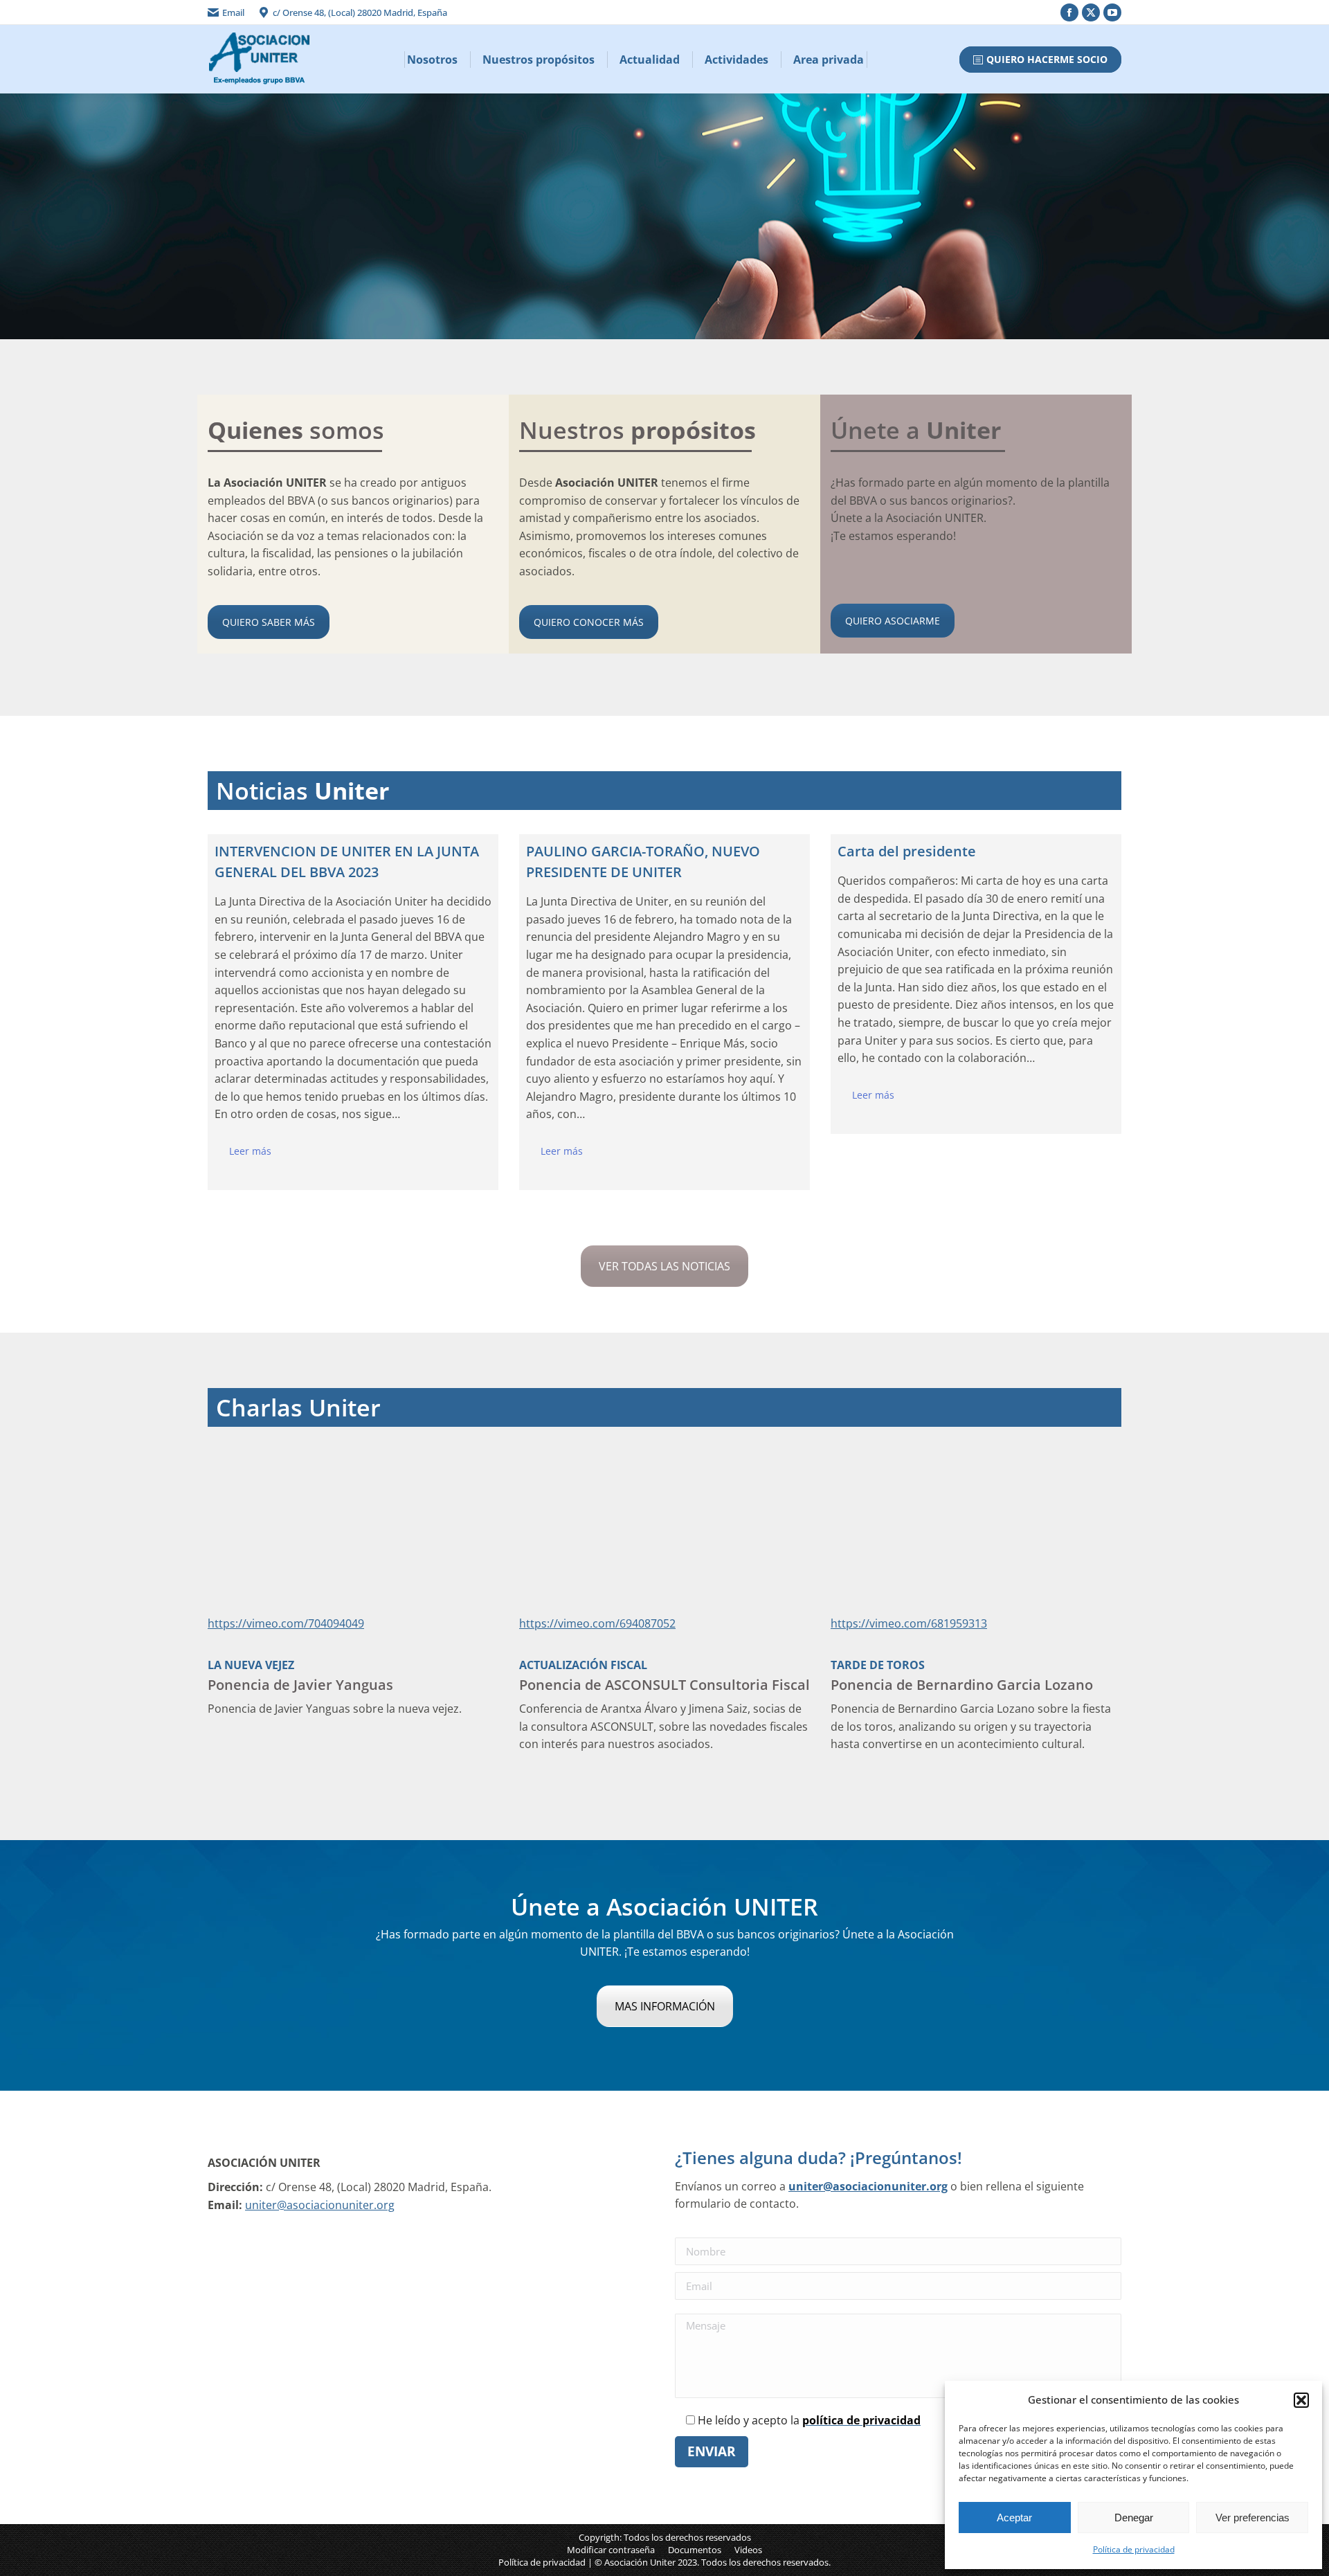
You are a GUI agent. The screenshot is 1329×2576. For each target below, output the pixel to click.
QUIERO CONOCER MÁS (589, 622)
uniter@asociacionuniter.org (320, 2205)
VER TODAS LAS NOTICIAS (664, 1266)
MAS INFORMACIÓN (665, 2006)
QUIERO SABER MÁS (269, 622)
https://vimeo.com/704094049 (286, 1623)
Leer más (250, 1151)
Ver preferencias (1253, 2518)
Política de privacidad (1134, 2549)
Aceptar (1014, 2518)
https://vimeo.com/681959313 (909, 1623)
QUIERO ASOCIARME (893, 621)
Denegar (1134, 2518)
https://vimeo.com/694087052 (597, 1623)
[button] (1301, 2400)
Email (233, 12)
